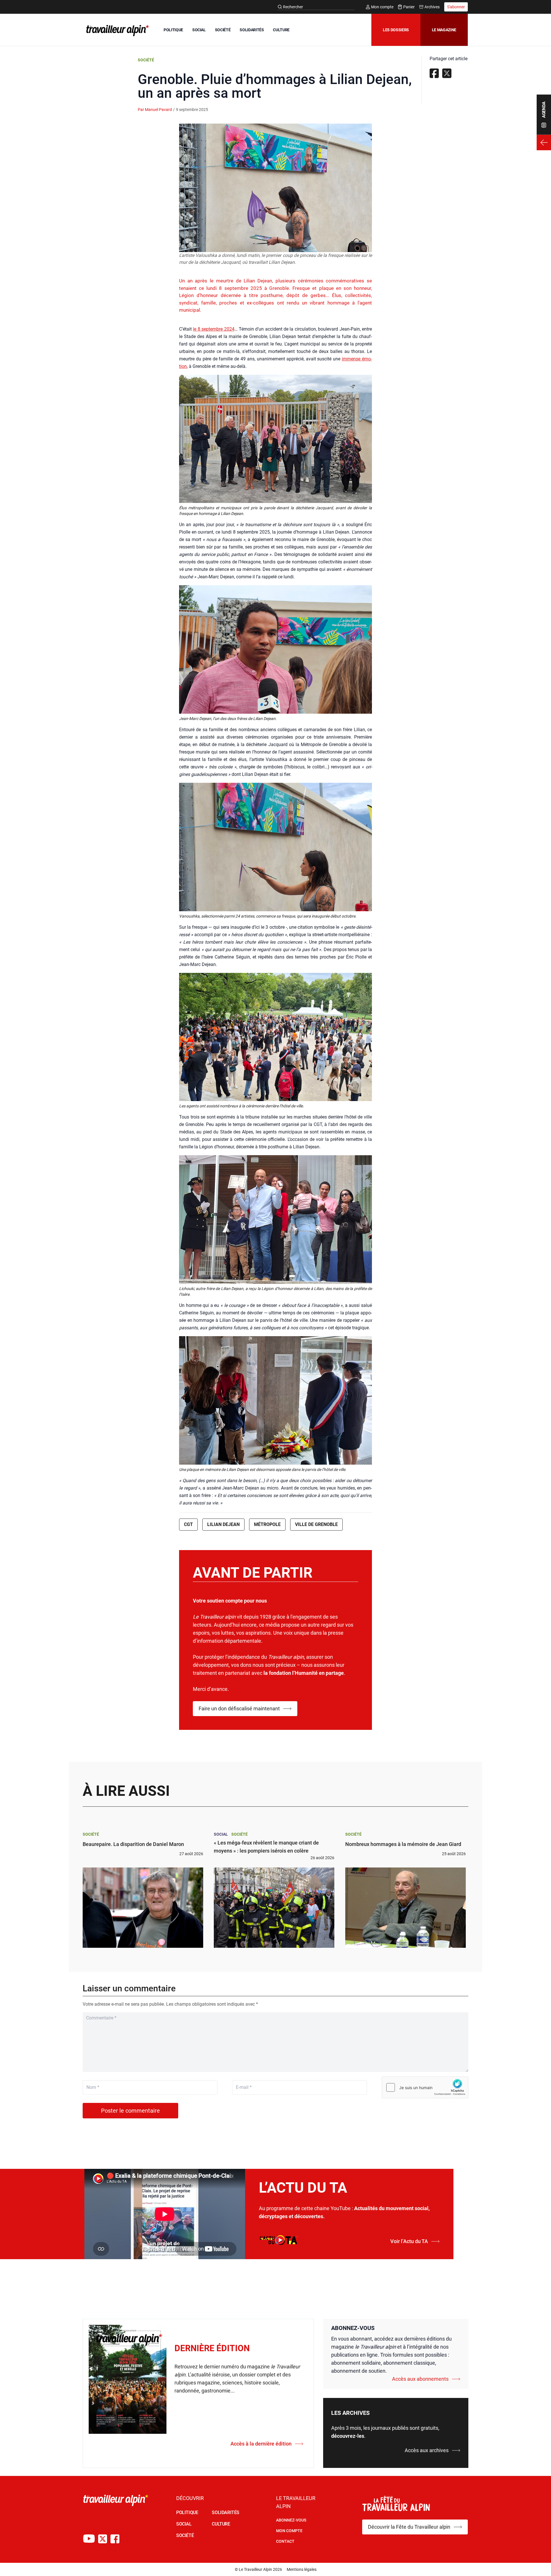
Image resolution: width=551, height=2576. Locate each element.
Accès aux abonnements (420, 2379)
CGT (188, 1524)
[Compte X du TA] (103, 2539)
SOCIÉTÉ (223, 30)
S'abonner (456, 7)
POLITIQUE (173, 30)
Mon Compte (289, 2531)
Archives (432, 7)
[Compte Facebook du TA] (115, 2539)
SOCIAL (199, 30)
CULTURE (281, 30)
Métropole (267, 1524)
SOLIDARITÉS (252, 30)
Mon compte (382, 7)
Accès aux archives (427, 2450)
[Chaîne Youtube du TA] (89, 2539)
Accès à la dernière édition (261, 2444)
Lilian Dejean (223, 1524)
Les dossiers (396, 30)
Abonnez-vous (291, 2520)
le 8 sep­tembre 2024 (214, 329)
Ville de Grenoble (316, 1524)
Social (221, 1834)
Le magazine (444, 30)
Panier (409, 7)
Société (146, 60)
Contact (285, 2541)
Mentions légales (302, 2569)
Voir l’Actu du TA (409, 2241)
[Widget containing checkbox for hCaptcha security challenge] (425, 2087)
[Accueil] (117, 30)
